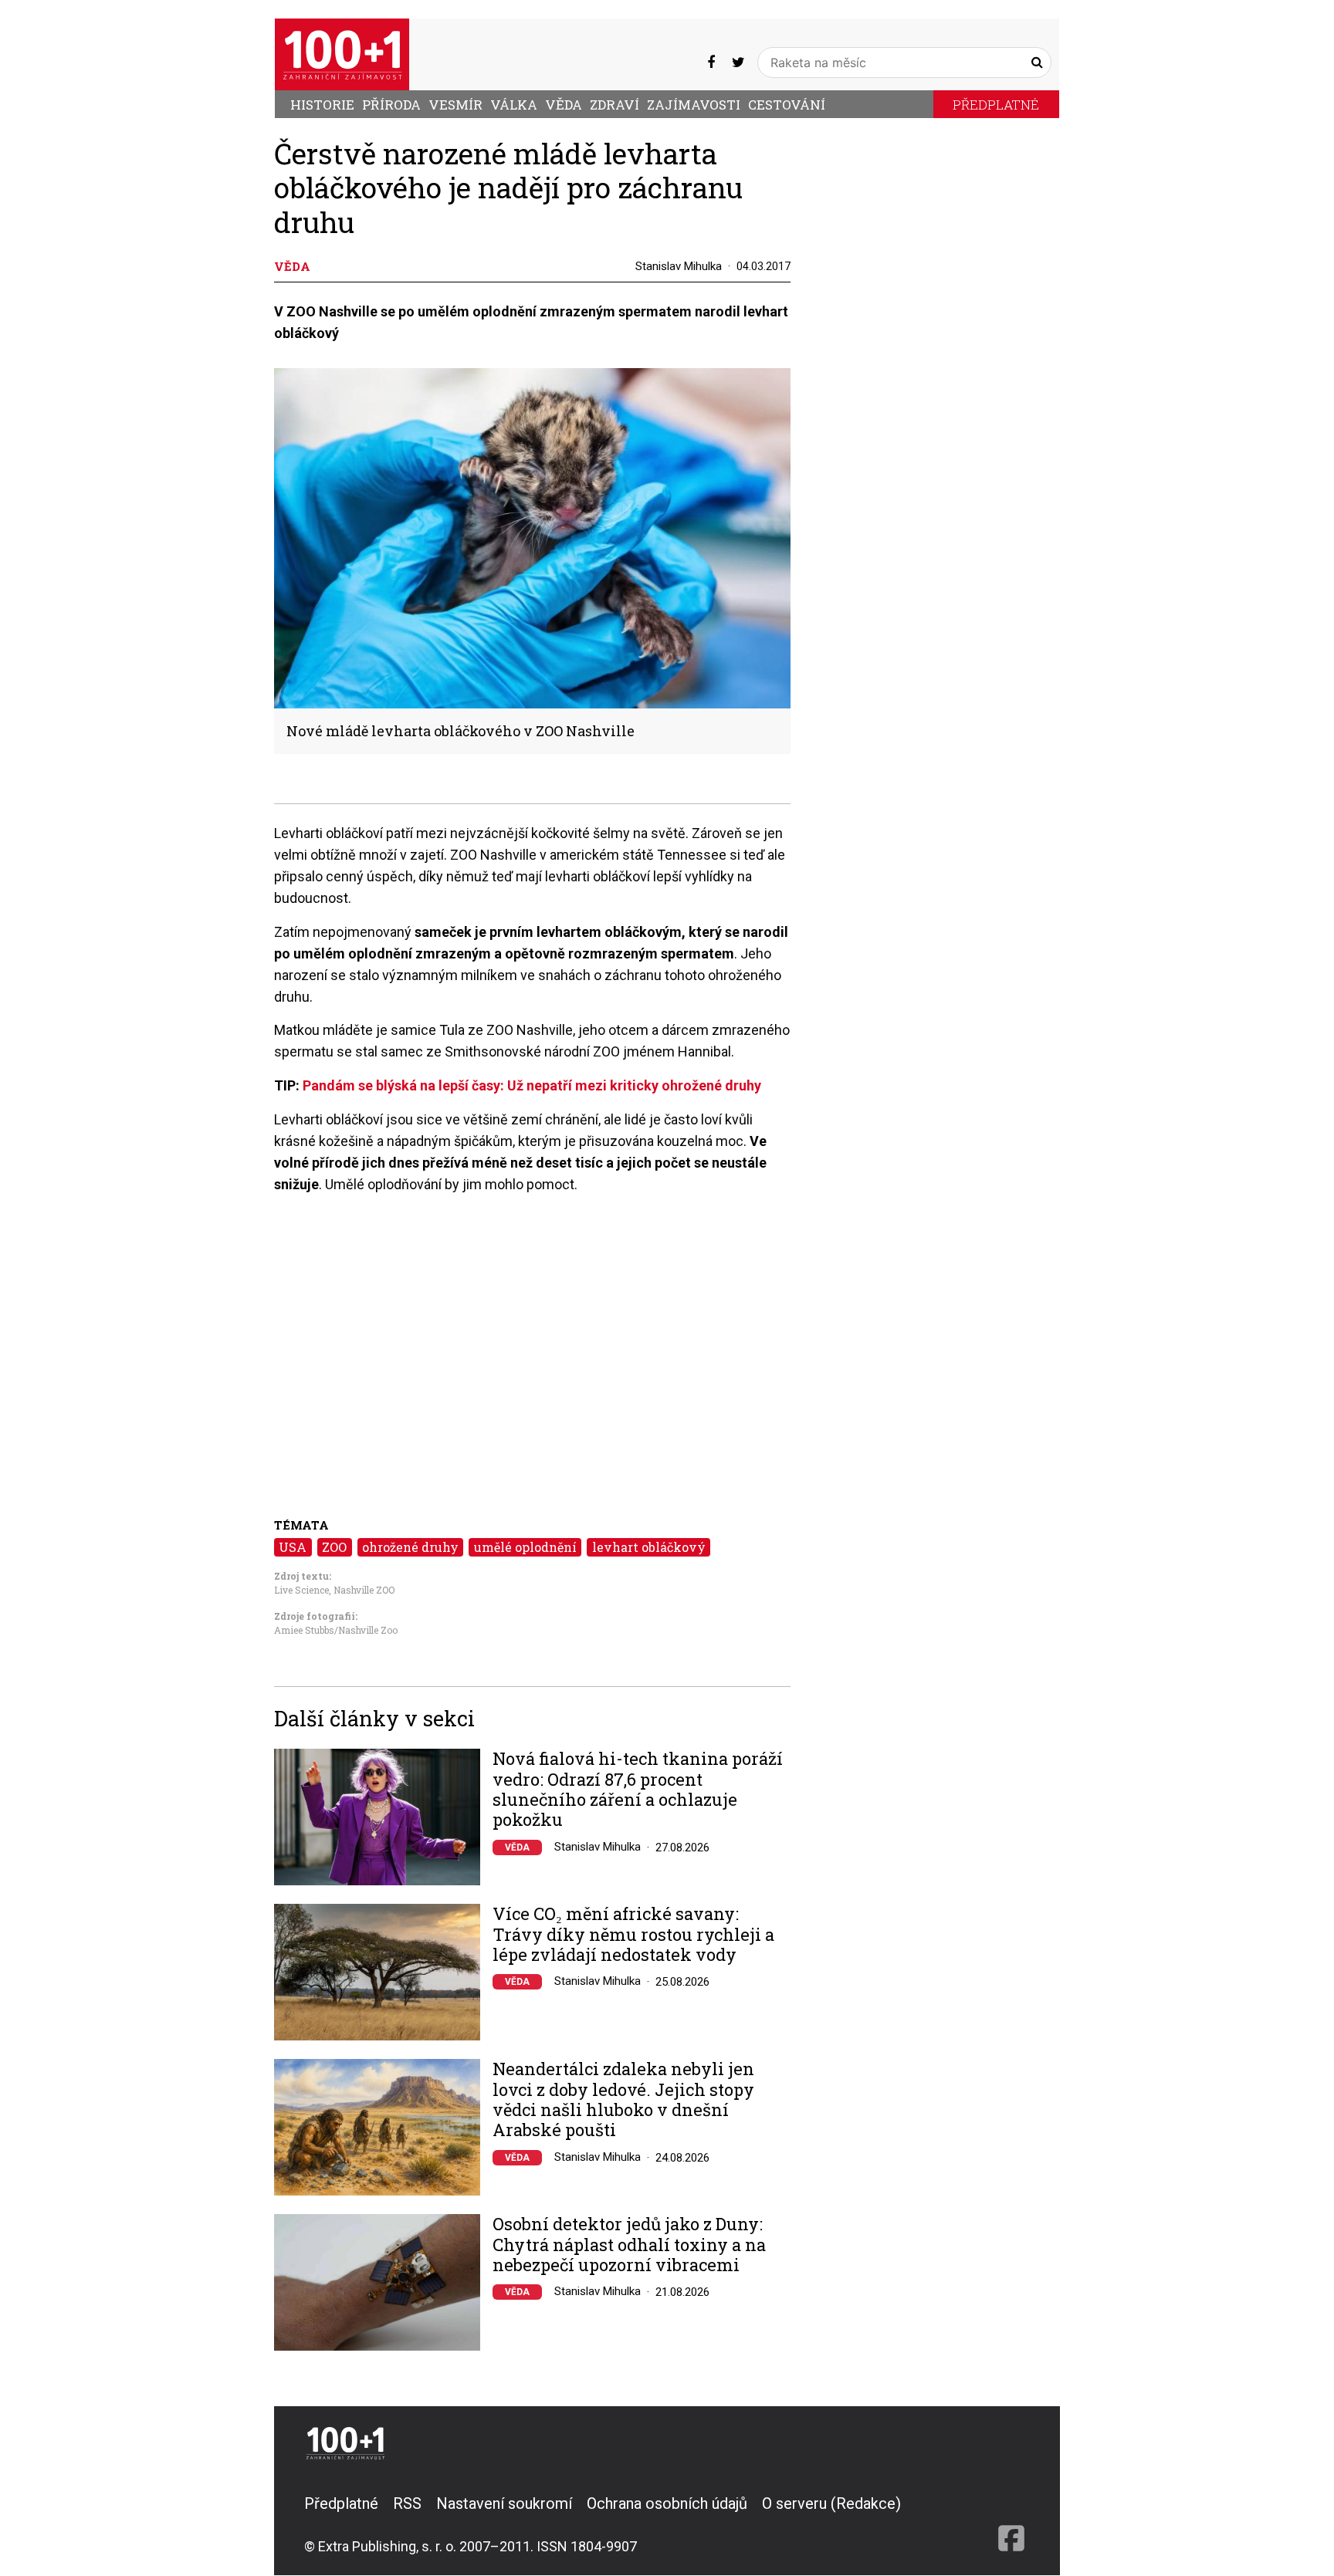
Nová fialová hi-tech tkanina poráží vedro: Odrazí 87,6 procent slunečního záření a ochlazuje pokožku (638, 1790)
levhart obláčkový (649, 1547)
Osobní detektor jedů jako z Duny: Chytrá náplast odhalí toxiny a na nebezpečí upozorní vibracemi (629, 2245)
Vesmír (455, 105)
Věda (564, 105)
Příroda (391, 105)
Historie (322, 105)
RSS (407, 2503)
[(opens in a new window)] (711, 62)
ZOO (334, 1547)
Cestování (787, 105)
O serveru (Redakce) (831, 2503)
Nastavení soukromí (504, 2503)
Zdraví (615, 105)
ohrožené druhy (410, 1547)
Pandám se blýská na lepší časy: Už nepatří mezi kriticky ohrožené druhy (532, 1085)
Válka (514, 105)
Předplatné (996, 105)
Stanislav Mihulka (679, 266)
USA (293, 1547)
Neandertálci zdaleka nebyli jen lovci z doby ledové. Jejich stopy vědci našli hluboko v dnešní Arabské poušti (623, 2100)
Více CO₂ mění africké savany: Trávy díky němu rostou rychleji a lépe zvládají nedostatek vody (633, 1934)
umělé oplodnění (525, 1547)
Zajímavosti (694, 105)
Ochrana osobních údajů (667, 2503)
